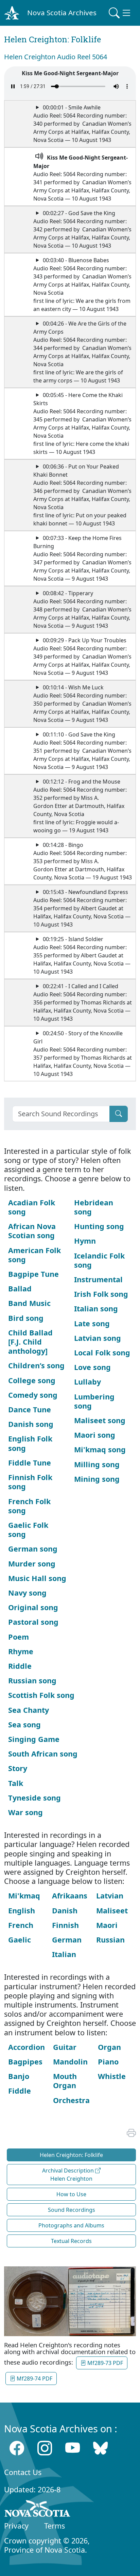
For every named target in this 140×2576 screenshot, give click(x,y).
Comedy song (33, 1395)
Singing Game (34, 1739)
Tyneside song (34, 1798)
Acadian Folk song (32, 1207)
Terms (55, 2526)
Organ (109, 2047)
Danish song (31, 1424)
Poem (19, 1637)
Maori (107, 1925)
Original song (33, 1607)
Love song (92, 1367)
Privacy (16, 2526)
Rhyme (21, 1651)
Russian (110, 1940)
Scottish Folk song (41, 1695)
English (22, 1910)
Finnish (65, 1925)
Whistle (112, 2076)
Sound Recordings (72, 2210)
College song (32, 1380)
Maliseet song (100, 1420)
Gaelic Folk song (28, 1530)
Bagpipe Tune (33, 1274)
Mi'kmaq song (100, 1449)
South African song (43, 1754)
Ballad (20, 1289)
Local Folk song (102, 1353)
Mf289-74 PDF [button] (34, 2378)
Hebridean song (94, 1207)
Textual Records (71, 2241)
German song (33, 1549)
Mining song (97, 1479)
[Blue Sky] (100, 2448)
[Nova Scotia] (38, 2510)
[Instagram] (45, 2448)
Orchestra (71, 2100)
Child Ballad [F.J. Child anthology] (30, 1342)
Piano (108, 2062)
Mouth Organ (65, 2081)
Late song (92, 1323)
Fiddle (20, 2091)
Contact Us (23, 2472)
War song (25, 1812)
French (21, 1925)
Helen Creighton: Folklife (71, 2155)
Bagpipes (25, 2062)
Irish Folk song (101, 1294)
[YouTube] (73, 2448)
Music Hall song (37, 1578)
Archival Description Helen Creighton (69, 2175)
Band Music (29, 1303)
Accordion (27, 2047)
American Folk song (34, 1255)
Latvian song (98, 1338)
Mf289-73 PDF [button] (104, 2363)
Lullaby (87, 1382)
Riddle (20, 1666)
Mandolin (70, 2062)
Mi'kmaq (24, 1896)
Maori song (95, 1435)
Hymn (85, 1241)
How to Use (71, 2194)
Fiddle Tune (30, 1463)
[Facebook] (17, 2448)
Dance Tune (30, 1409)
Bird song (26, 1318)
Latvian (110, 1896)
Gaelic (20, 1940)
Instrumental (98, 1279)
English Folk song (30, 1443)
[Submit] (119, 1114)
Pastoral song (33, 1622)
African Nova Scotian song (32, 1231)
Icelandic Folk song (99, 1260)
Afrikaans (70, 1896)
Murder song (32, 1564)
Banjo (19, 2076)
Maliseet (112, 1910)
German (67, 1940)
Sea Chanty (29, 1710)
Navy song (27, 1593)
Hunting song (99, 1226)
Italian (64, 1954)
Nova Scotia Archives (62, 13)
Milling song (97, 1464)
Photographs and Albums (71, 2225)
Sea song (24, 1725)
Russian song (32, 1680)
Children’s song (36, 1365)
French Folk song (29, 1506)
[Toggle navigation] (120, 13)
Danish (65, 1910)
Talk (16, 1783)
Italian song (96, 1308)
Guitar (65, 2047)
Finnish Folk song (30, 1482)
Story (18, 1768)
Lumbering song (94, 1401)
